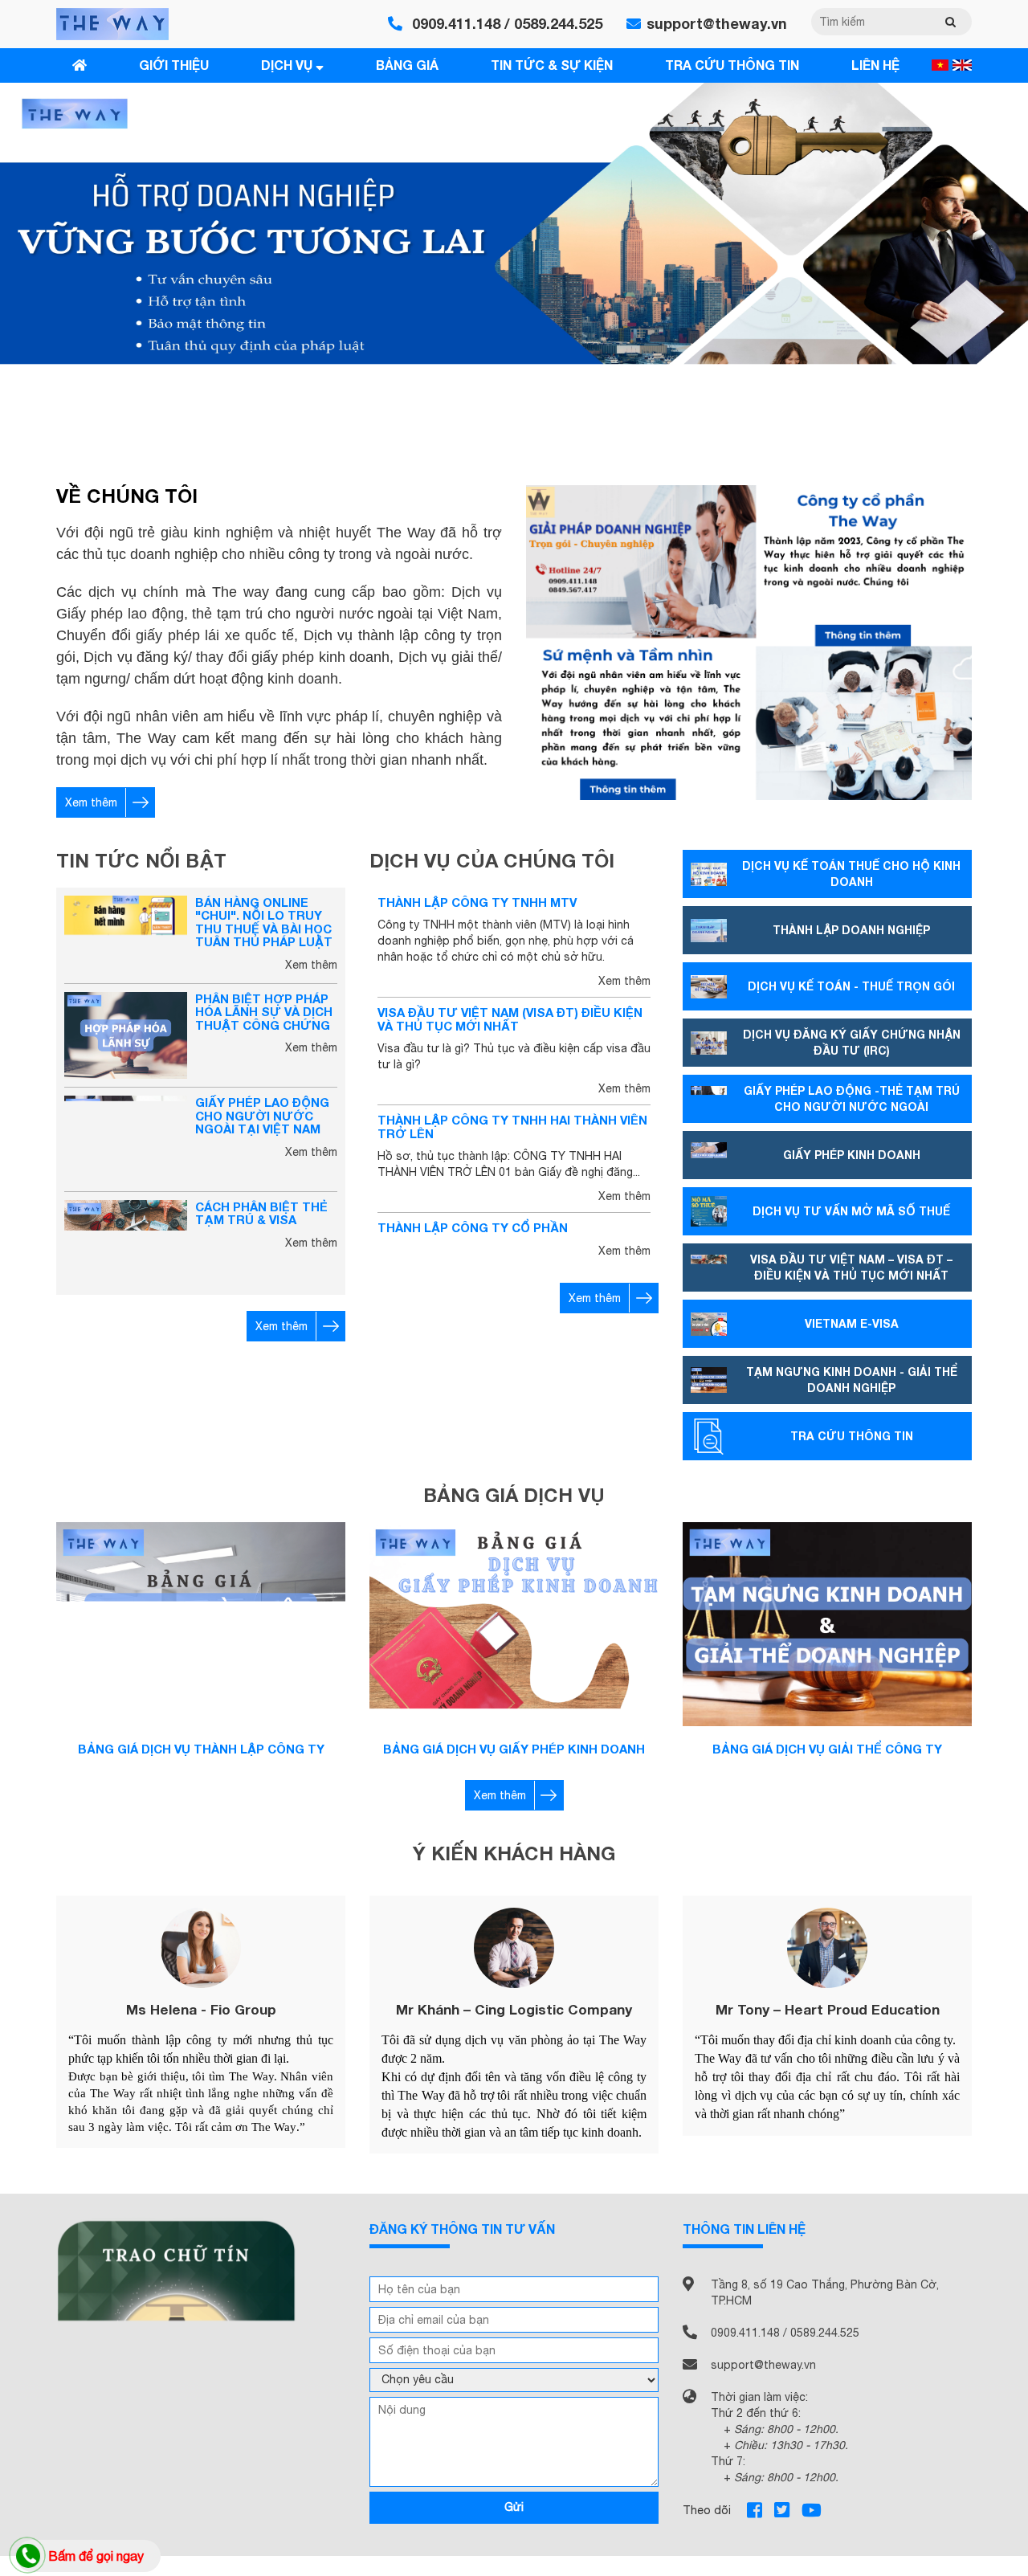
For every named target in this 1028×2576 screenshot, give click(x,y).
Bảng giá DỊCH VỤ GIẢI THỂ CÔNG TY (827, 1749)
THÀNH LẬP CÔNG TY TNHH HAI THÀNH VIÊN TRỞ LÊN (512, 1127)
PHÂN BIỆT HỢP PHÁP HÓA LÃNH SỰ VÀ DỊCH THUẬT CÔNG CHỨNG (264, 1012)
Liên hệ (875, 65)
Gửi (514, 2507)
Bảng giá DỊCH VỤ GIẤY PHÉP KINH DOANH (514, 1749)
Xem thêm (91, 802)
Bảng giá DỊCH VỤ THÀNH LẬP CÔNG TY (201, 1749)
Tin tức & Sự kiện (552, 65)
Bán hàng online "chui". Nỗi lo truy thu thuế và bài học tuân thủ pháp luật (264, 922)
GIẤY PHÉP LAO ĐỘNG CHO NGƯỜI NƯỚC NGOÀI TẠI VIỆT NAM (262, 1115)
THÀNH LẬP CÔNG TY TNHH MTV (477, 902)
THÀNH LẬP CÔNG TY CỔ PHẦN (473, 1227)
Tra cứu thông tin (732, 65)
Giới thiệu (174, 65)
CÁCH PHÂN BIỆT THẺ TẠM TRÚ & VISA (261, 1213)
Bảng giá (407, 65)
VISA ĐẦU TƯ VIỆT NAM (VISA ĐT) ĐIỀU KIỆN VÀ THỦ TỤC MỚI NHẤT (510, 1019)
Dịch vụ (288, 65)
